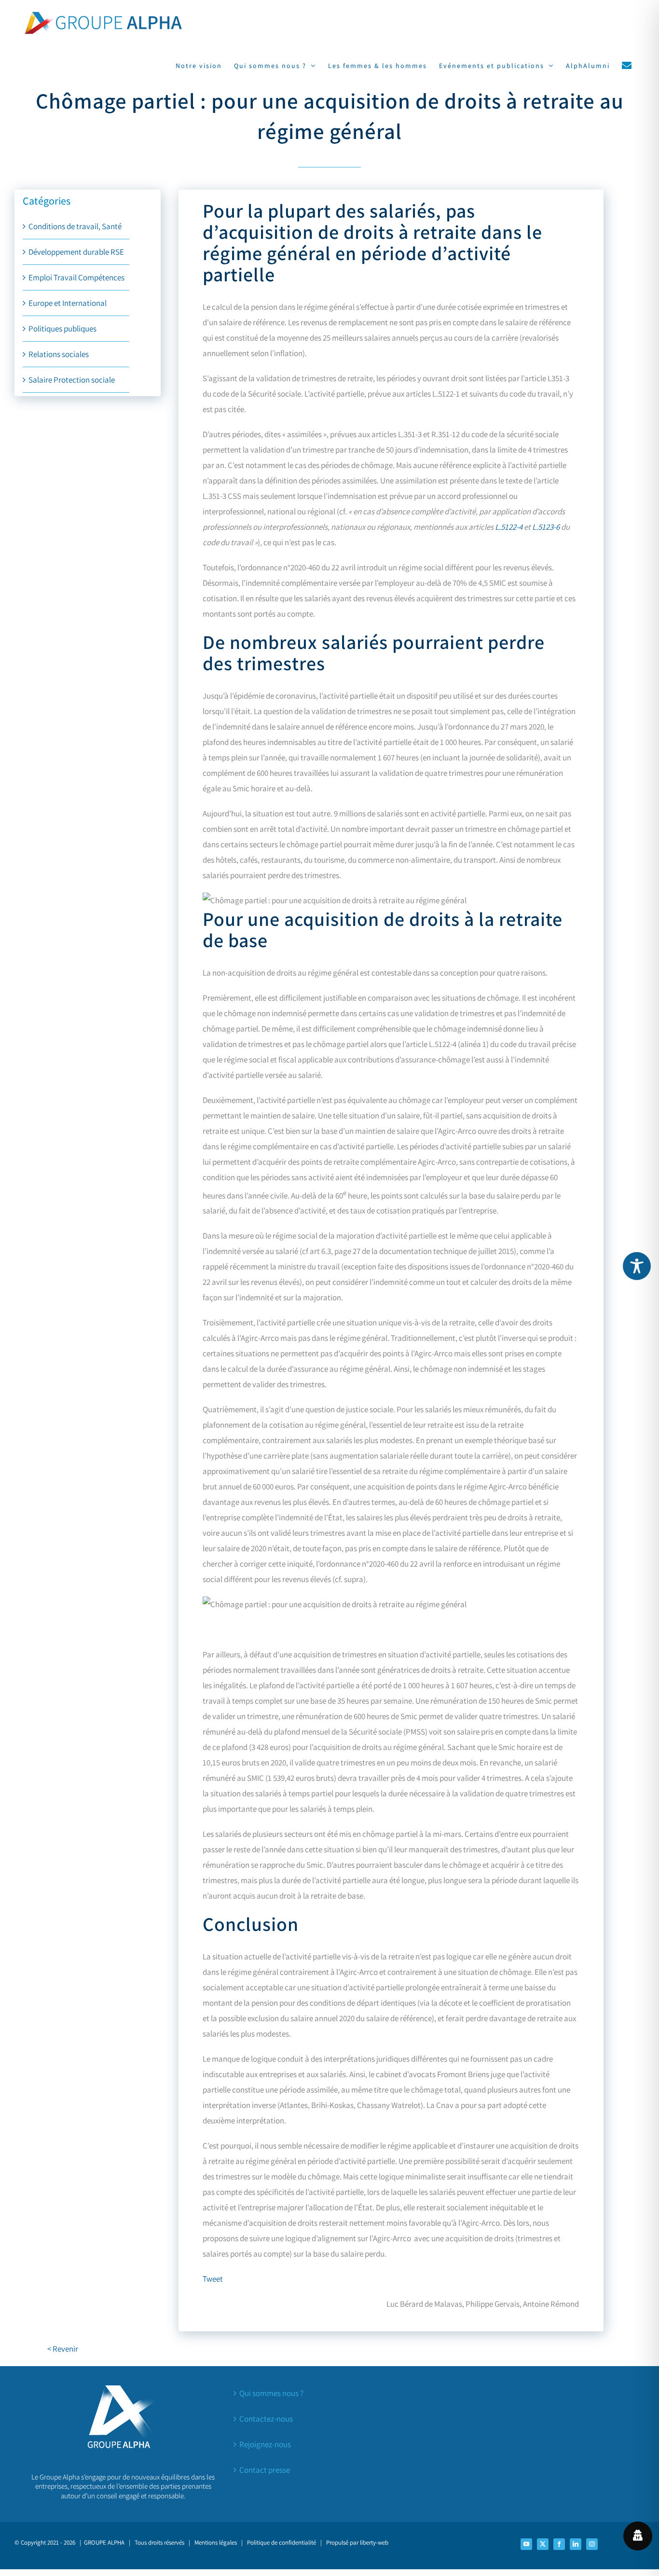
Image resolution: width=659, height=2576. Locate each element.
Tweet (213, 2279)
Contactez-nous (266, 2419)
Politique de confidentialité (281, 2542)
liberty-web (374, 2542)
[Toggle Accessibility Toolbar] (637, 1266)
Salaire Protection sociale (72, 380)
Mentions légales (216, 2542)
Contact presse (265, 2470)
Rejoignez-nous (265, 2444)
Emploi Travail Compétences (76, 277)
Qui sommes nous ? (271, 2393)
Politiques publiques (62, 329)
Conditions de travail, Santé (75, 226)
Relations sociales (59, 354)
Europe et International (68, 303)
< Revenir (63, 2349)
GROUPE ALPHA (104, 2542)
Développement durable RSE (76, 252)
